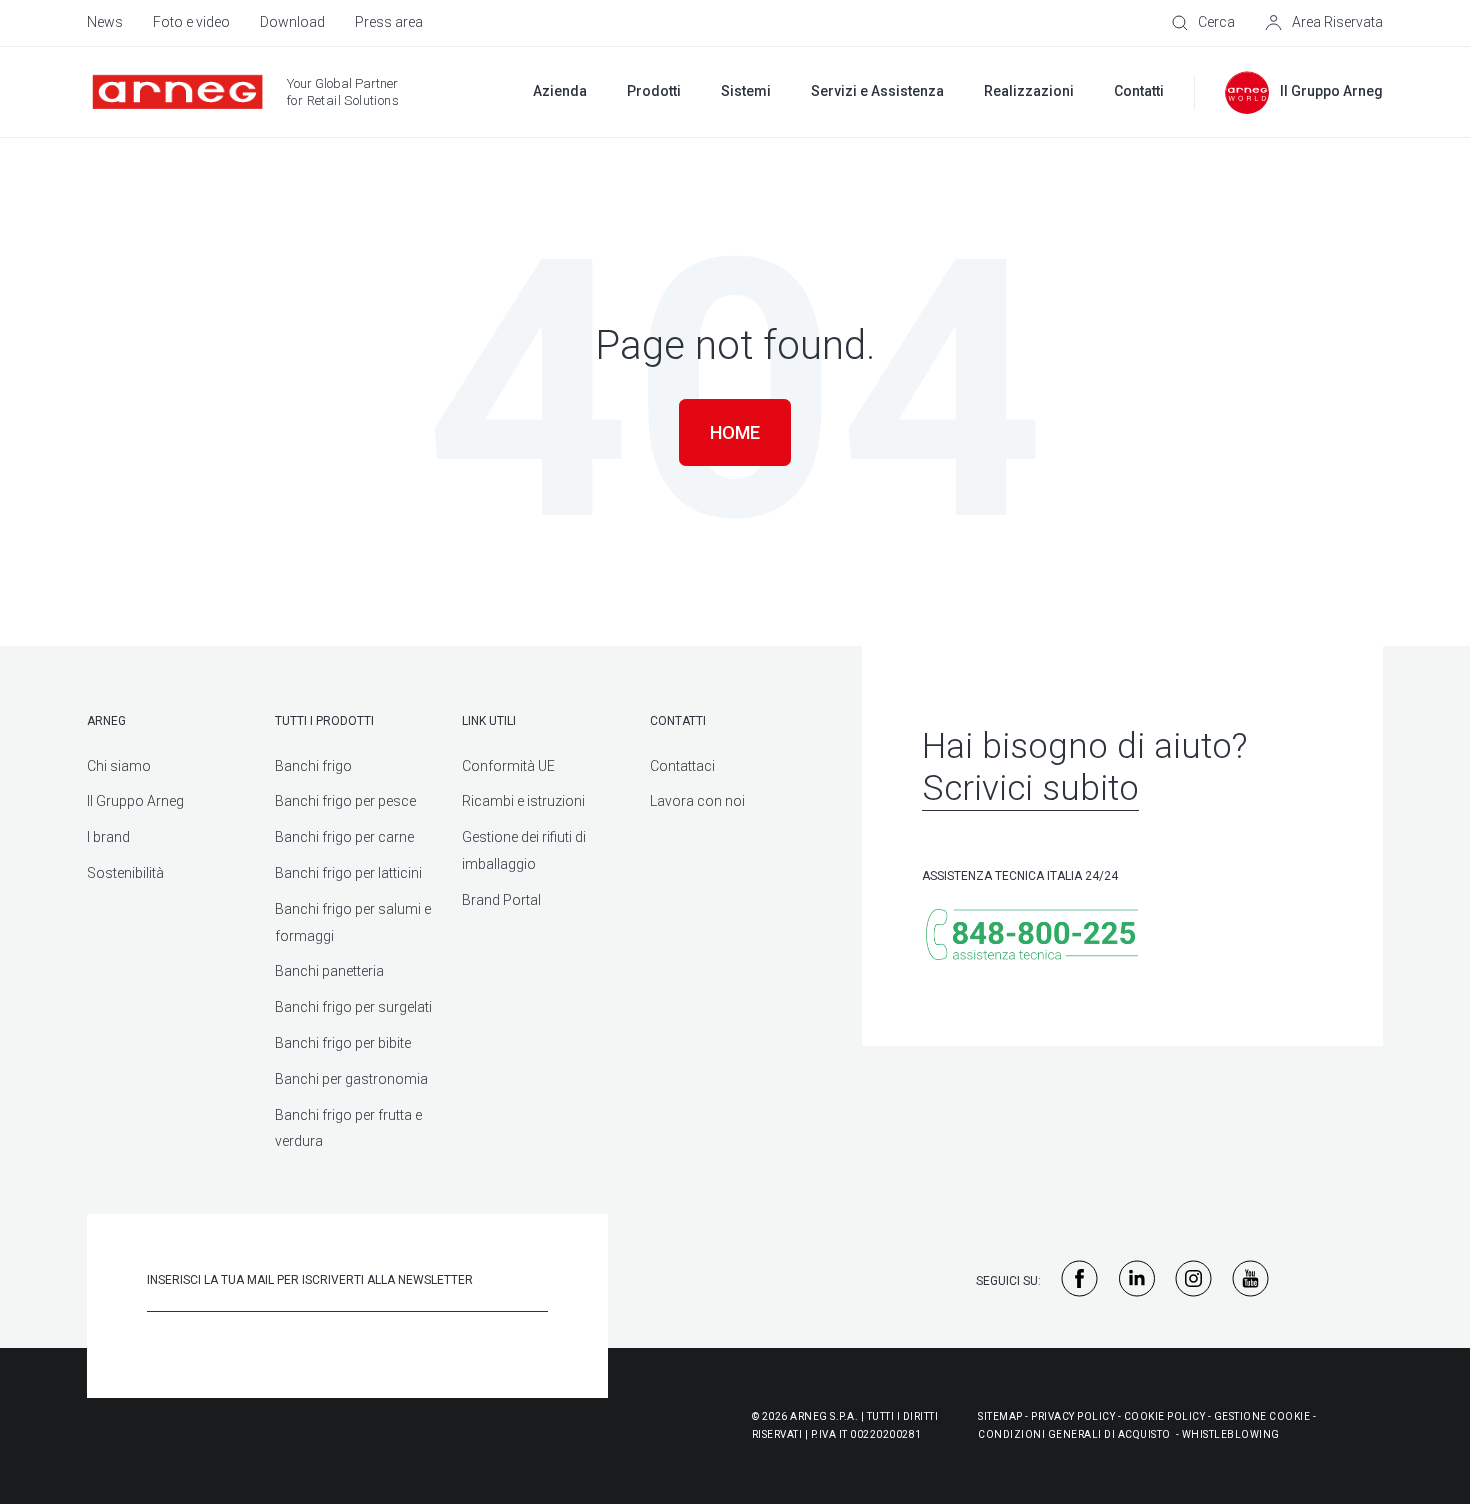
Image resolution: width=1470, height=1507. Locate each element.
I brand (108, 837)
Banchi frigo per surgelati (353, 1007)
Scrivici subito (1030, 788)
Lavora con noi (697, 801)
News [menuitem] (105, 22)
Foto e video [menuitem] (191, 22)
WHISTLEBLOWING (1231, 1434)
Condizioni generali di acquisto (1074, 1434)
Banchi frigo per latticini (348, 873)
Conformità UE (508, 766)
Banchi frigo (313, 766)
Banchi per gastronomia (351, 1079)
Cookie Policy (1165, 1416)
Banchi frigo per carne (344, 837)
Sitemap (1000, 1416)
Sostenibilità (125, 873)
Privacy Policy (1073, 1416)
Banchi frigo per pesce (345, 801)
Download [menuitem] (292, 22)
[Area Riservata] (1324, 23)
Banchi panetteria (329, 971)
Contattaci (682, 766)
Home (735, 432)
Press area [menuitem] (389, 22)
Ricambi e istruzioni (523, 801)
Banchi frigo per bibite (343, 1043)
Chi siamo (119, 766)
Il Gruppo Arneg (135, 801)
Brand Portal (501, 900)
